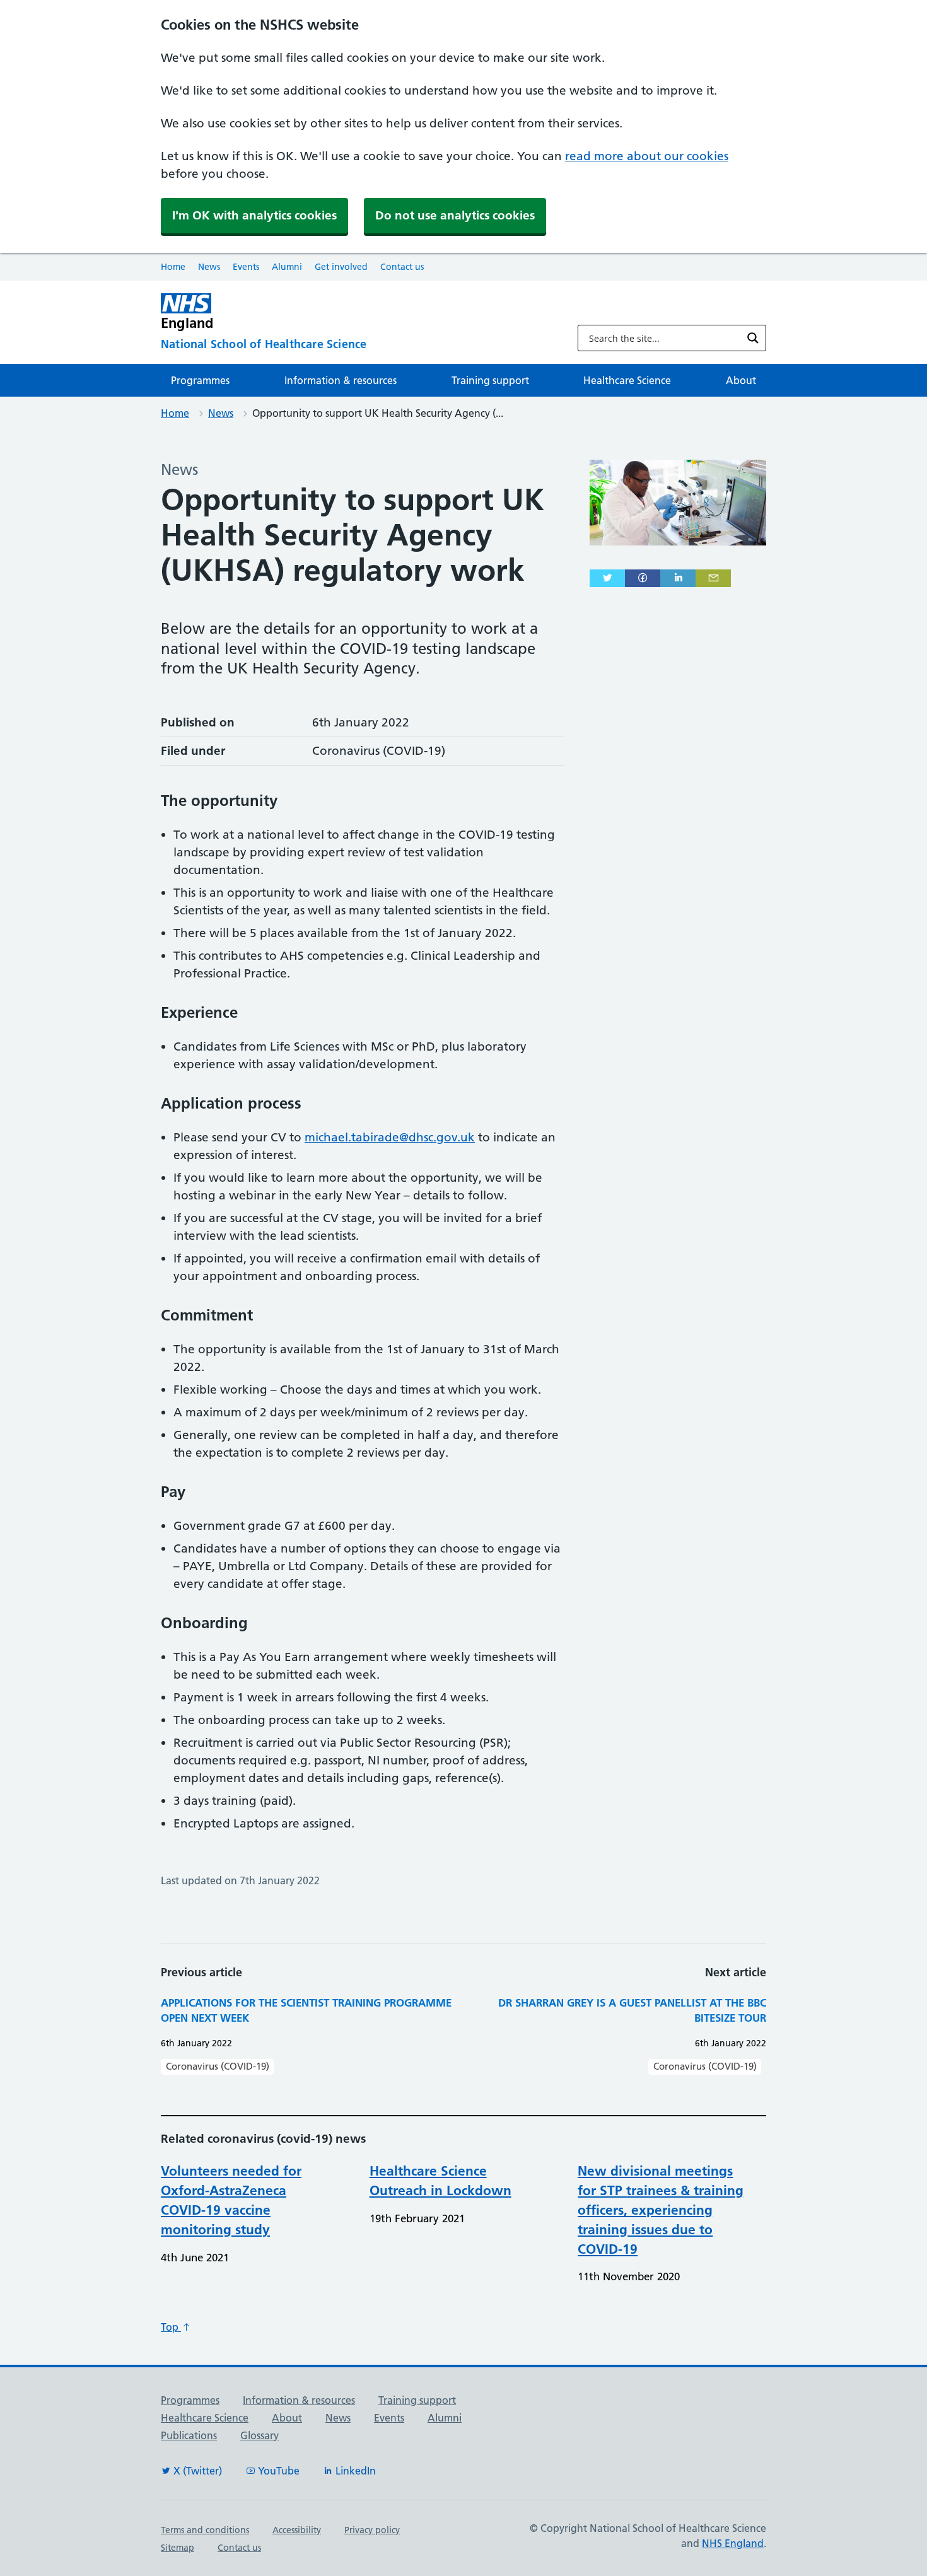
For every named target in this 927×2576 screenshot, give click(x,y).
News (209, 267)
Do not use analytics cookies (455, 215)
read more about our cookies (647, 156)
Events (246, 267)
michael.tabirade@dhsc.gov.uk (390, 1137)
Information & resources (341, 380)
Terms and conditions (205, 2530)
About (741, 380)
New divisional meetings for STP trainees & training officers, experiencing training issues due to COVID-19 (661, 2210)
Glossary (259, 2435)
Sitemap (178, 2548)
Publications (189, 2435)
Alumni (287, 267)
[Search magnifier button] (753, 338)
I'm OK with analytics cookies (254, 215)
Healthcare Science (627, 380)
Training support (490, 380)
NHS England (733, 2543)
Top (171, 2327)
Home (173, 267)
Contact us (402, 267)
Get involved (341, 267)
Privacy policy (372, 2530)
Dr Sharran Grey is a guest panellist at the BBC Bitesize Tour (632, 2010)
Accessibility (297, 2530)
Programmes (200, 380)
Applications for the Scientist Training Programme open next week (306, 2010)
